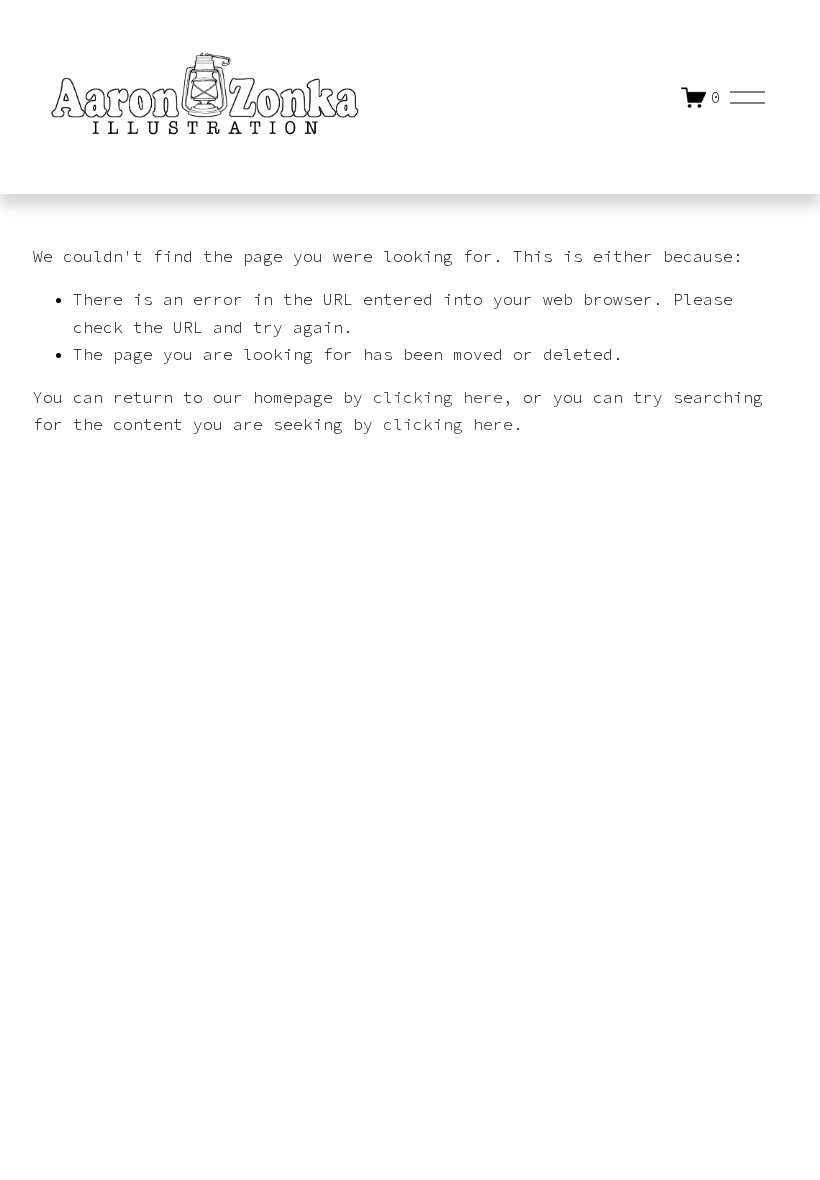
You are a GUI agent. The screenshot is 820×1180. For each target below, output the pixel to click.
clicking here (438, 397)
